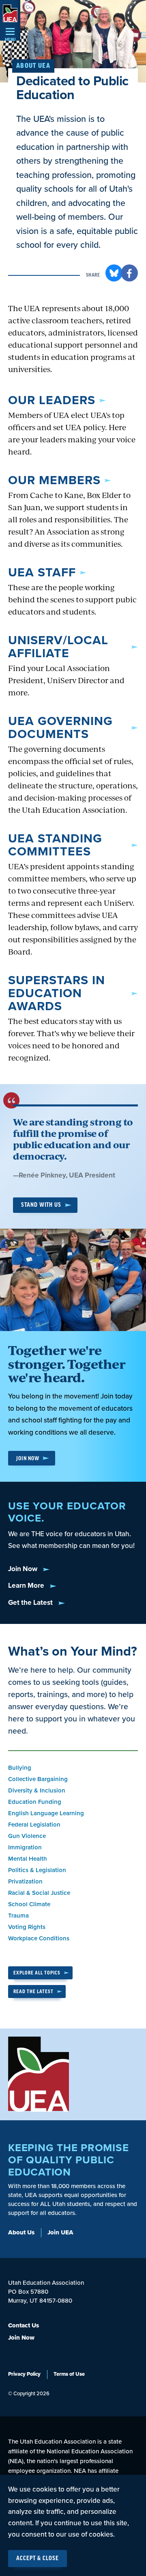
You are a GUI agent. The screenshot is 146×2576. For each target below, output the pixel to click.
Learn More (27, 1586)
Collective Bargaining (38, 1779)
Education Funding (35, 1802)
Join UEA (60, 2232)
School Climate (29, 1904)
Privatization (25, 1881)
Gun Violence (27, 1836)
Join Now (28, 1458)
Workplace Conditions (39, 1938)
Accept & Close (38, 2559)
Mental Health (28, 1859)
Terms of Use (69, 2374)
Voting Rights (27, 1927)
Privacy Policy (24, 2374)
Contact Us (24, 2325)
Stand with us (41, 1205)
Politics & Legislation (37, 1870)
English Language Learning (46, 1813)
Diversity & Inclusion (37, 1790)
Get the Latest (31, 1603)
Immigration (25, 1847)
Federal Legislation (34, 1825)
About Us (21, 2232)
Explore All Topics (37, 1973)
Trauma (18, 1916)
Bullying (20, 1768)
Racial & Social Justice (39, 1893)
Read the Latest (33, 1992)
